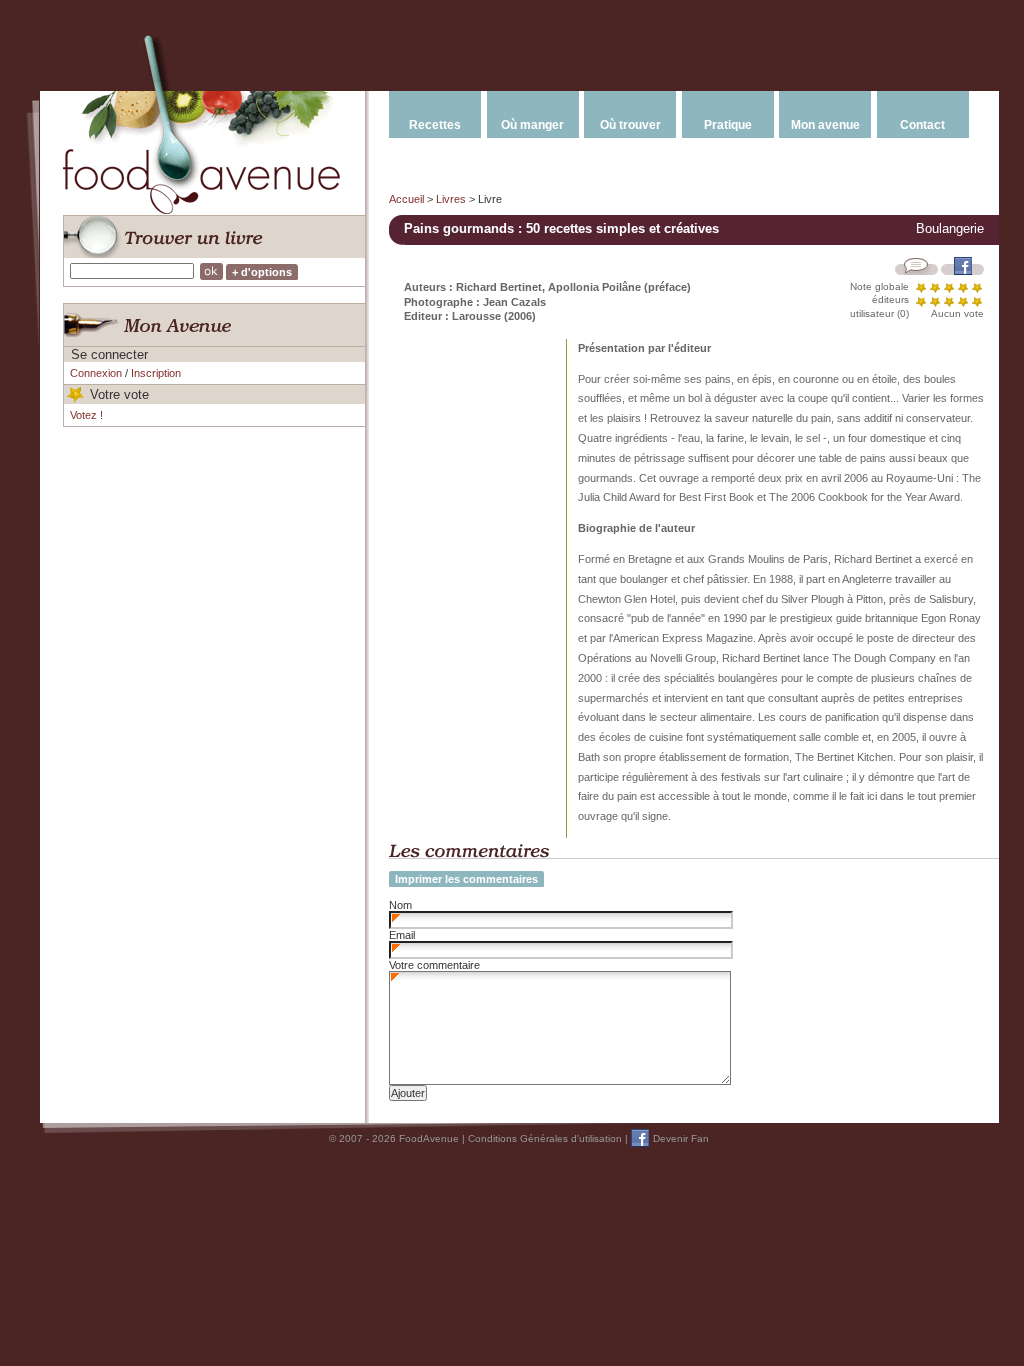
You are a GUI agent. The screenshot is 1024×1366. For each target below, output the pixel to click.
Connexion (96, 373)
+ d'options (262, 272)
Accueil (406, 199)
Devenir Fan (681, 1138)
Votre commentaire (434, 965)
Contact (922, 125)
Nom (400, 905)
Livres (451, 199)
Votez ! (86, 415)
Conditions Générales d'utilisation (545, 1138)
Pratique (728, 125)
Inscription (156, 373)
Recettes (435, 125)
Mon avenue (825, 125)
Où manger (532, 125)
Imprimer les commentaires (466, 879)
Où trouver (630, 125)
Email (402, 935)
